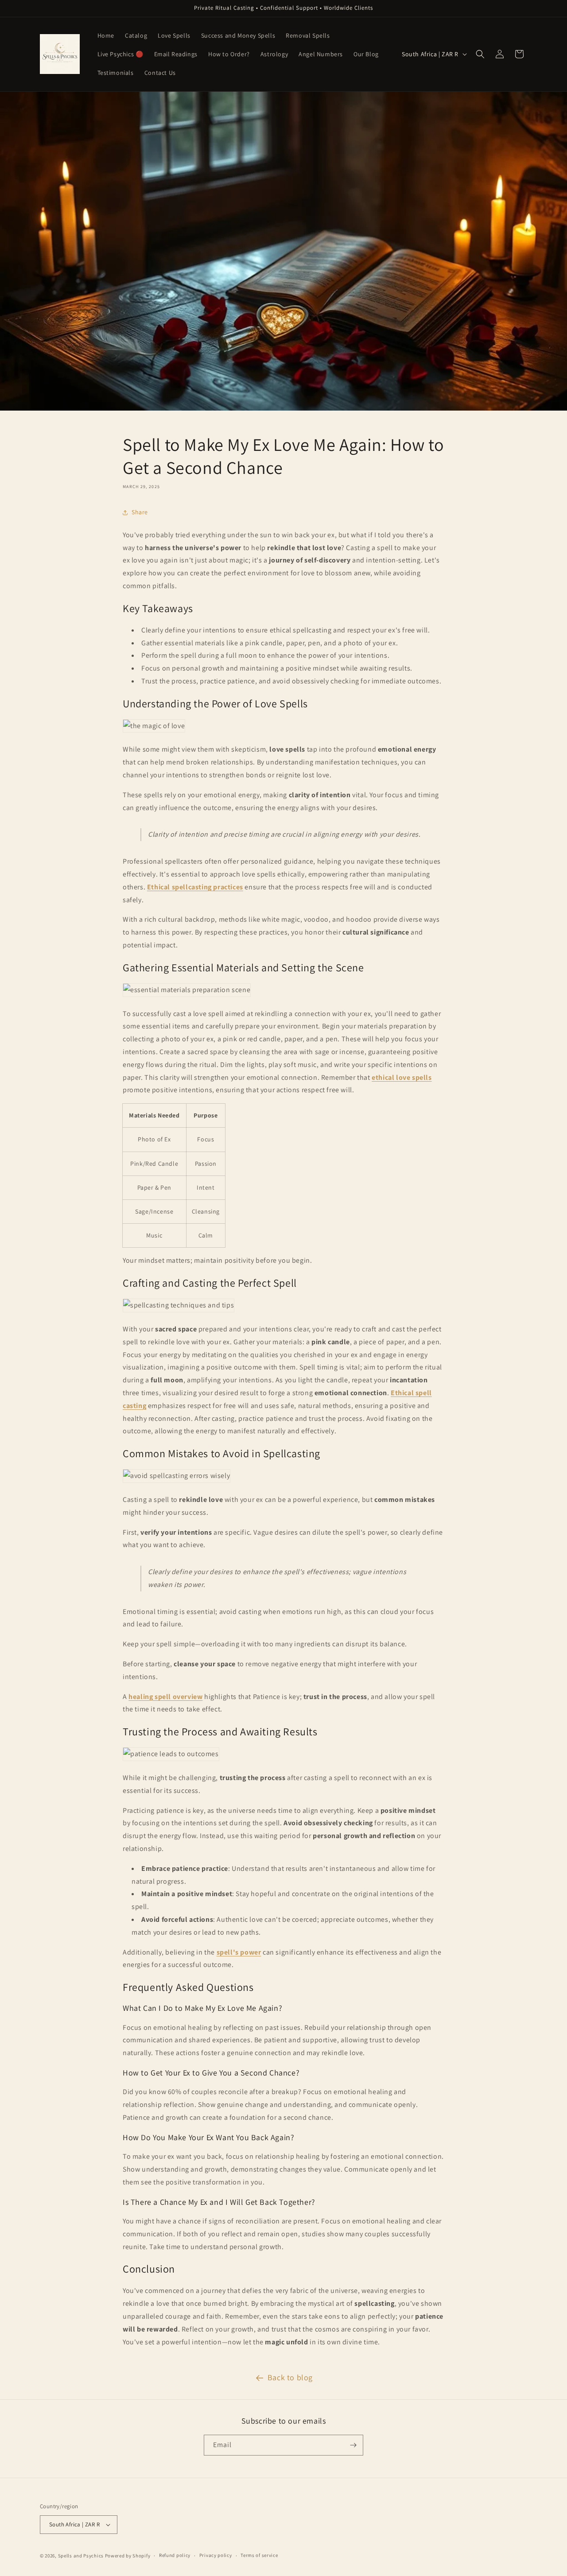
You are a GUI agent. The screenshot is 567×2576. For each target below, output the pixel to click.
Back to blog (290, 2377)
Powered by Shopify (128, 2556)
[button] (480, 54)
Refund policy (175, 2555)
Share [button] (140, 512)
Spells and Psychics (81, 2556)
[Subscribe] (353, 2445)
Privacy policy (216, 2555)
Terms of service (259, 2555)
